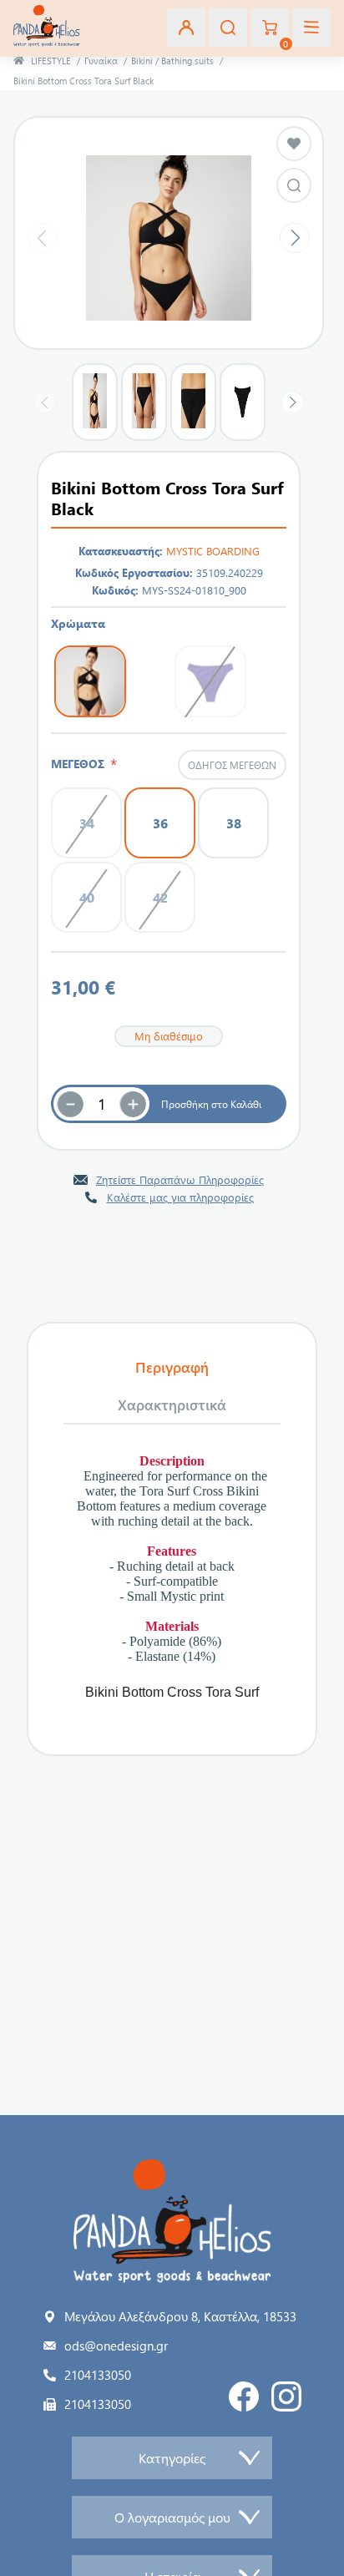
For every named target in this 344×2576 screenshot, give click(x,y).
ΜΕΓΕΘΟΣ (81, 764)
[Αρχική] (19, 61)
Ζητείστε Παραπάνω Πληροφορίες (180, 1179)
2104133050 (98, 2375)
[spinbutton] (102, 1104)
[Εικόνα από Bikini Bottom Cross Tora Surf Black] (294, 185)
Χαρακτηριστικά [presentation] (172, 1404)
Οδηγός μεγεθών (232, 765)
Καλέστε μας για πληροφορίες (180, 1197)
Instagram (286, 2396)
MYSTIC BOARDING (213, 551)
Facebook (244, 2396)
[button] (133, 1104)
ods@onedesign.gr (116, 2346)
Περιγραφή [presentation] (172, 1367)
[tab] (172, 1368)
